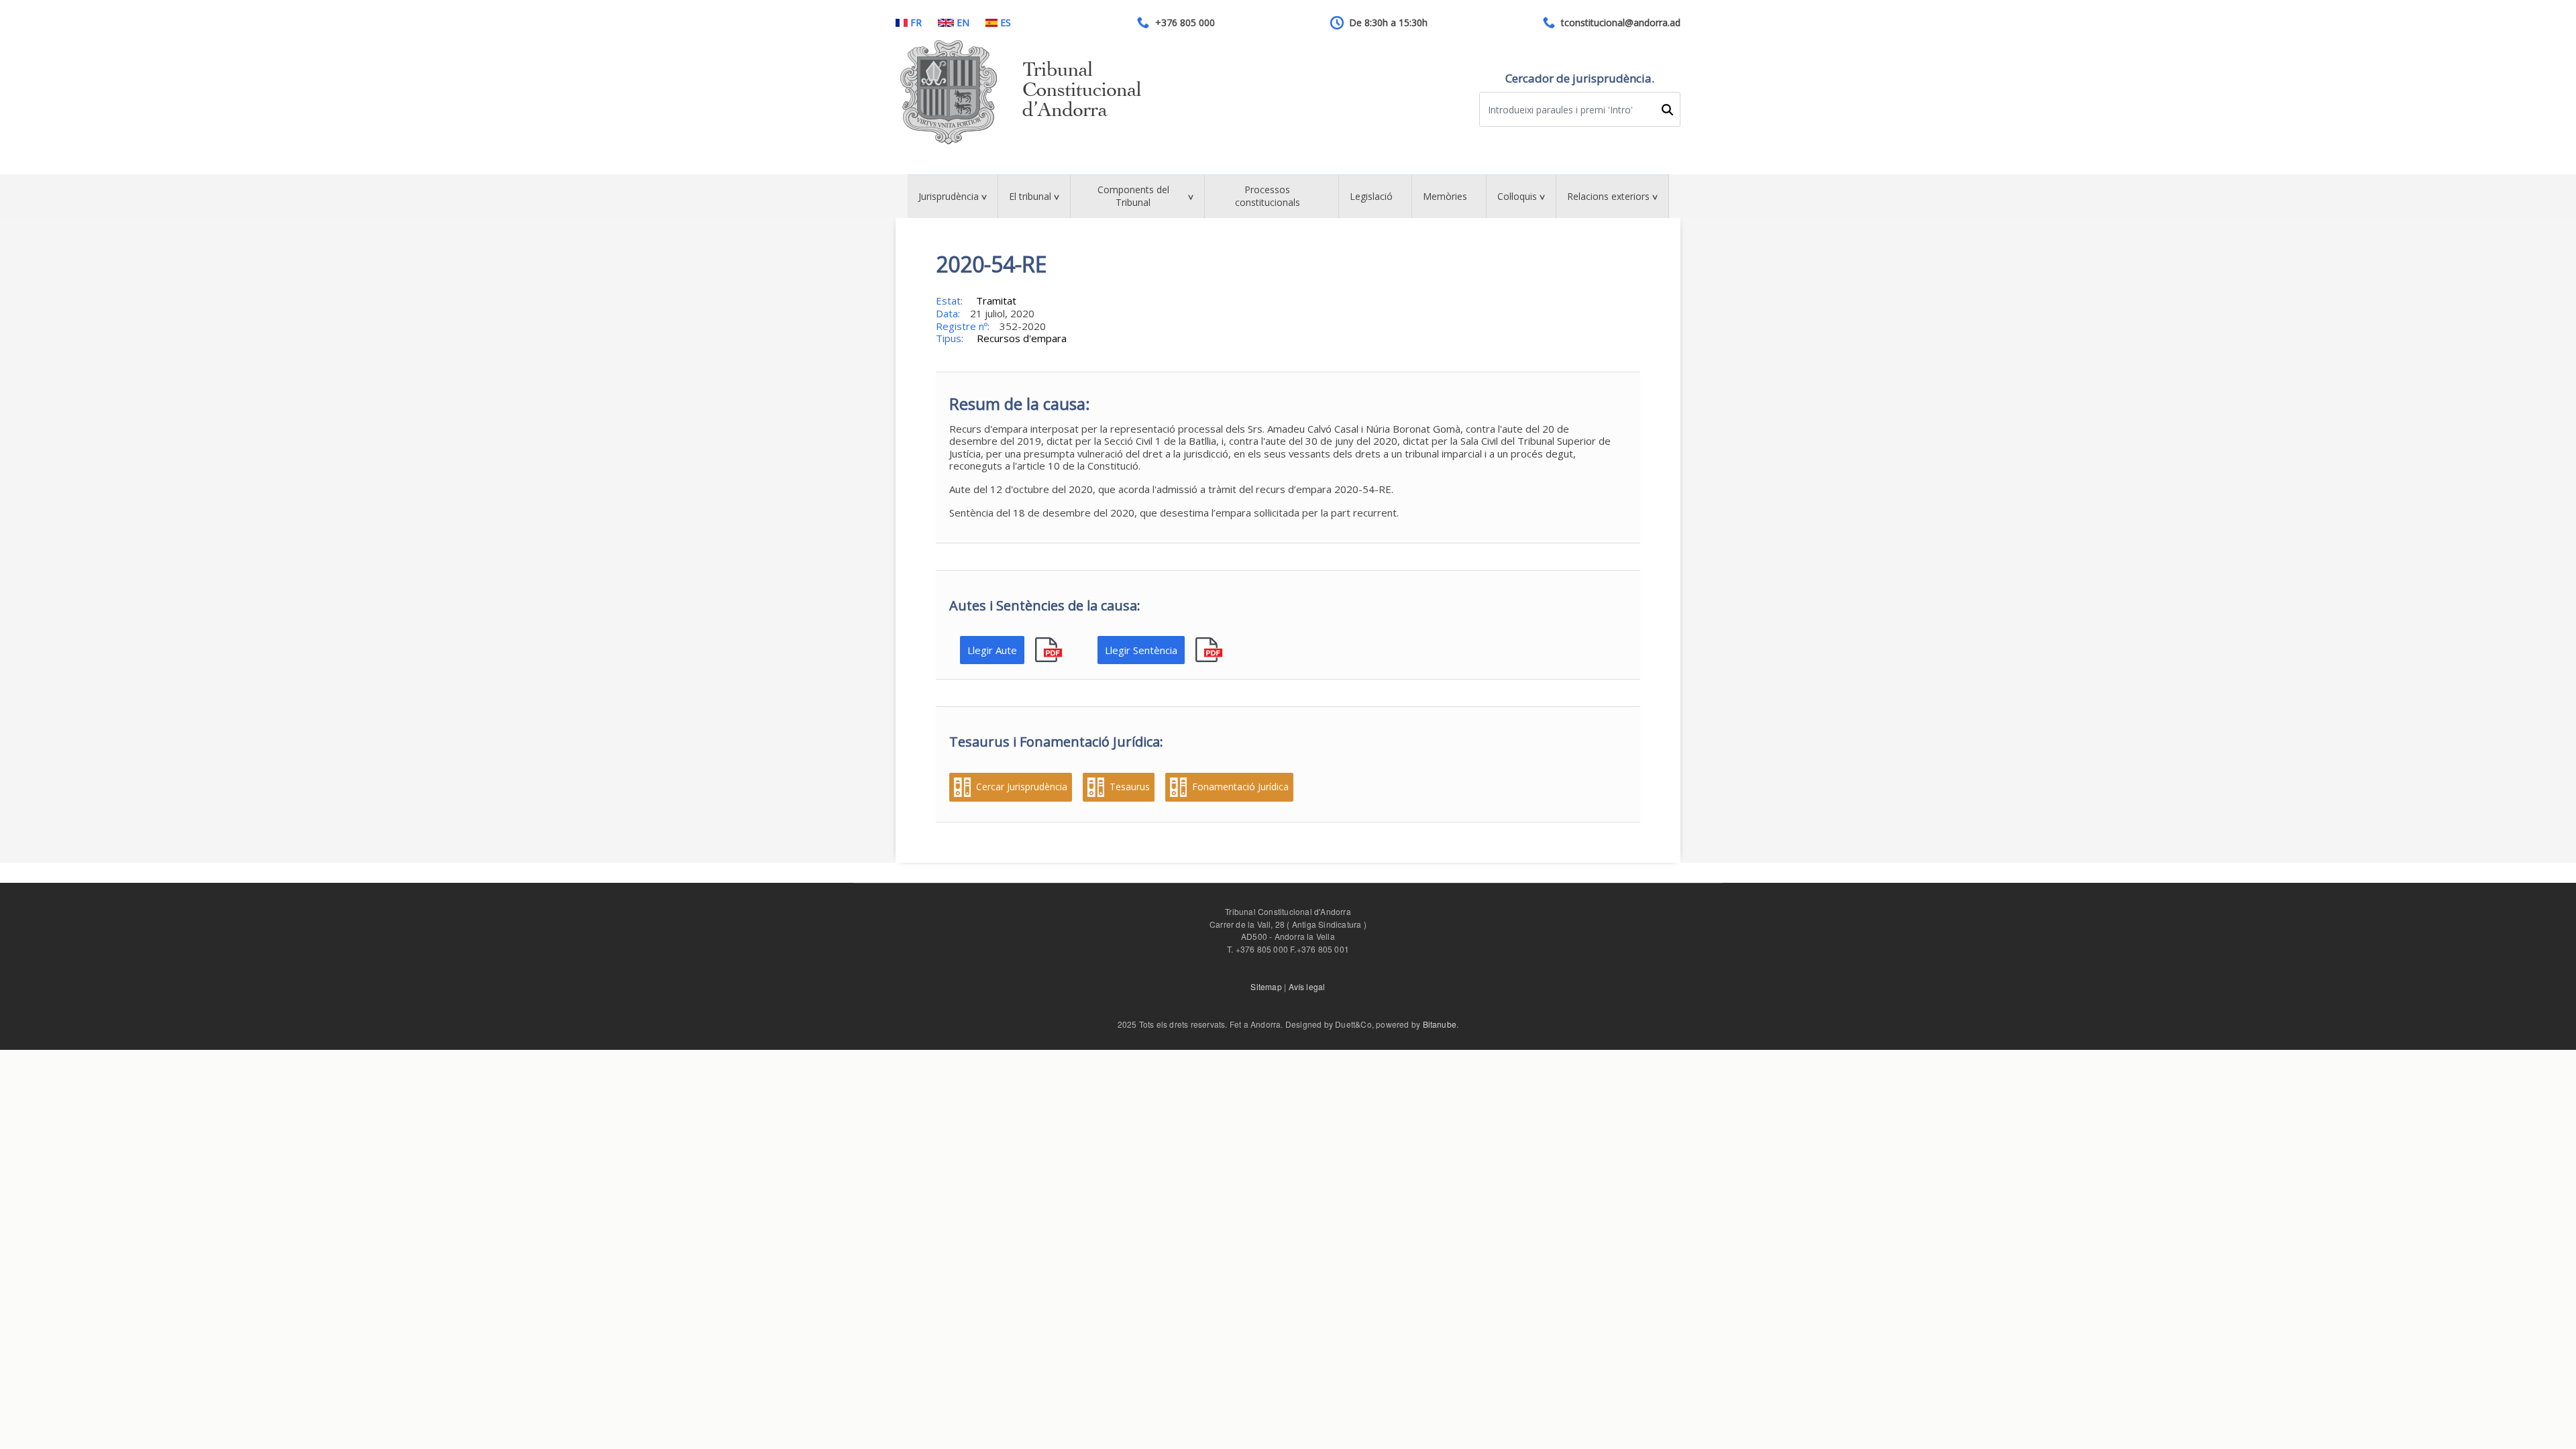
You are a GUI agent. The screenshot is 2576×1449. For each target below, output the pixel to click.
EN (963, 23)
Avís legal (1307, 986)
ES (1006, 23)
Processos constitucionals (1268, 196)
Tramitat (996, 301)
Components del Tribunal (1133, 196)
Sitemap (1266, 986)
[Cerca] (1667, 110)
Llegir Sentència (1141, 650)
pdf (1050, 650)
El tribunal (1030, 196)
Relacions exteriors (1608, 196)
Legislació (1371, 196)
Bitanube (1440, 1024)
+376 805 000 (1185, 23)
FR (916, 23)
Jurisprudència (949, 196)
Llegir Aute (992, 650)
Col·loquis (1517, 196)
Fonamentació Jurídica (1240, 787)
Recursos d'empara (1022, 338)
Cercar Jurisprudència (1022, 787)
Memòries (1445, 196)
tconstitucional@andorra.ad (1621, 23)
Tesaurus (1130, 787)
